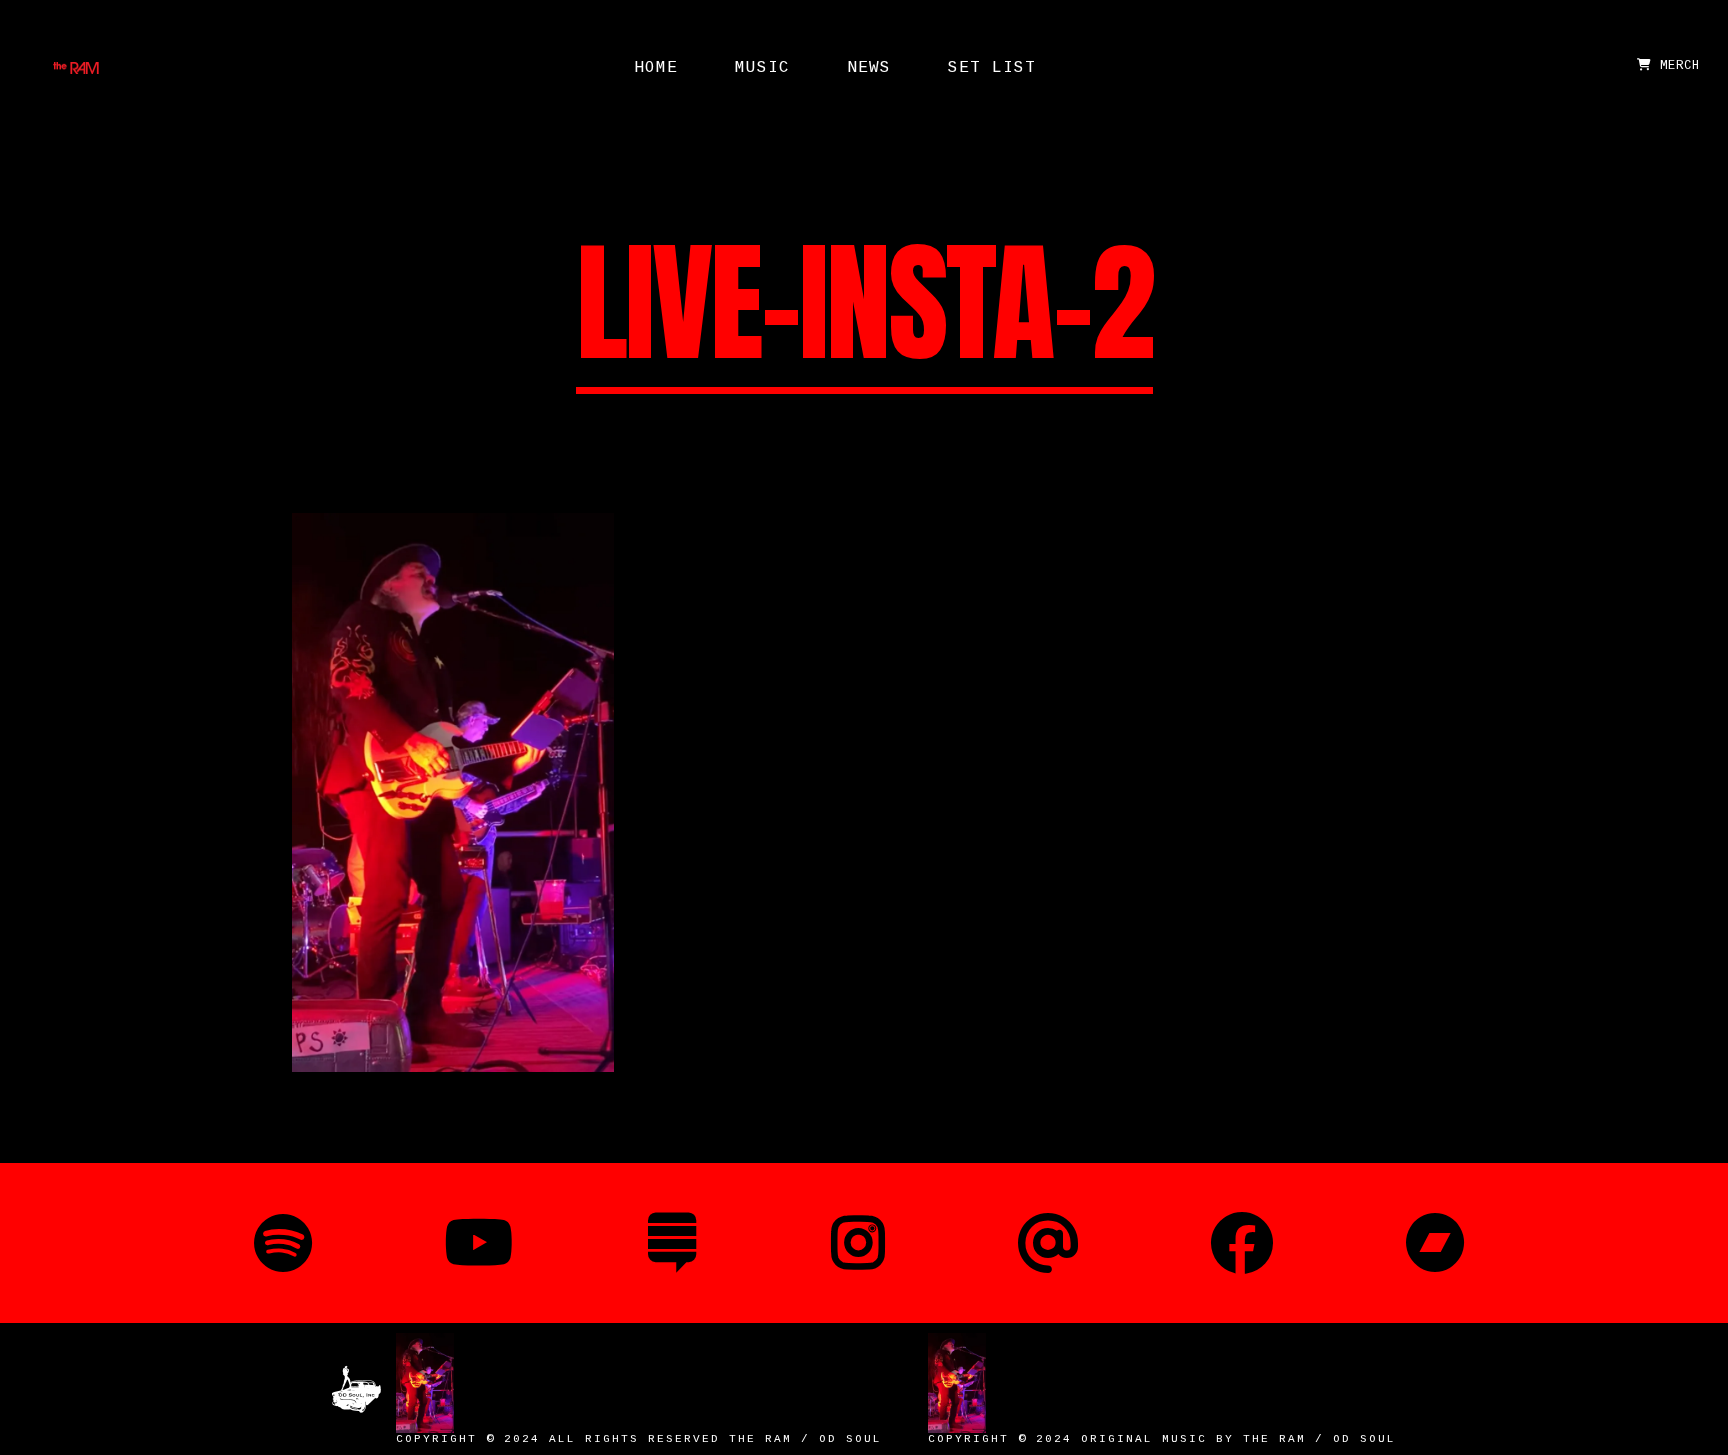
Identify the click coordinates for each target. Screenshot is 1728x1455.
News (869, 68)
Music (762, 68)
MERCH (1676, 66)
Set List (992, 68)
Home (656, 68)
